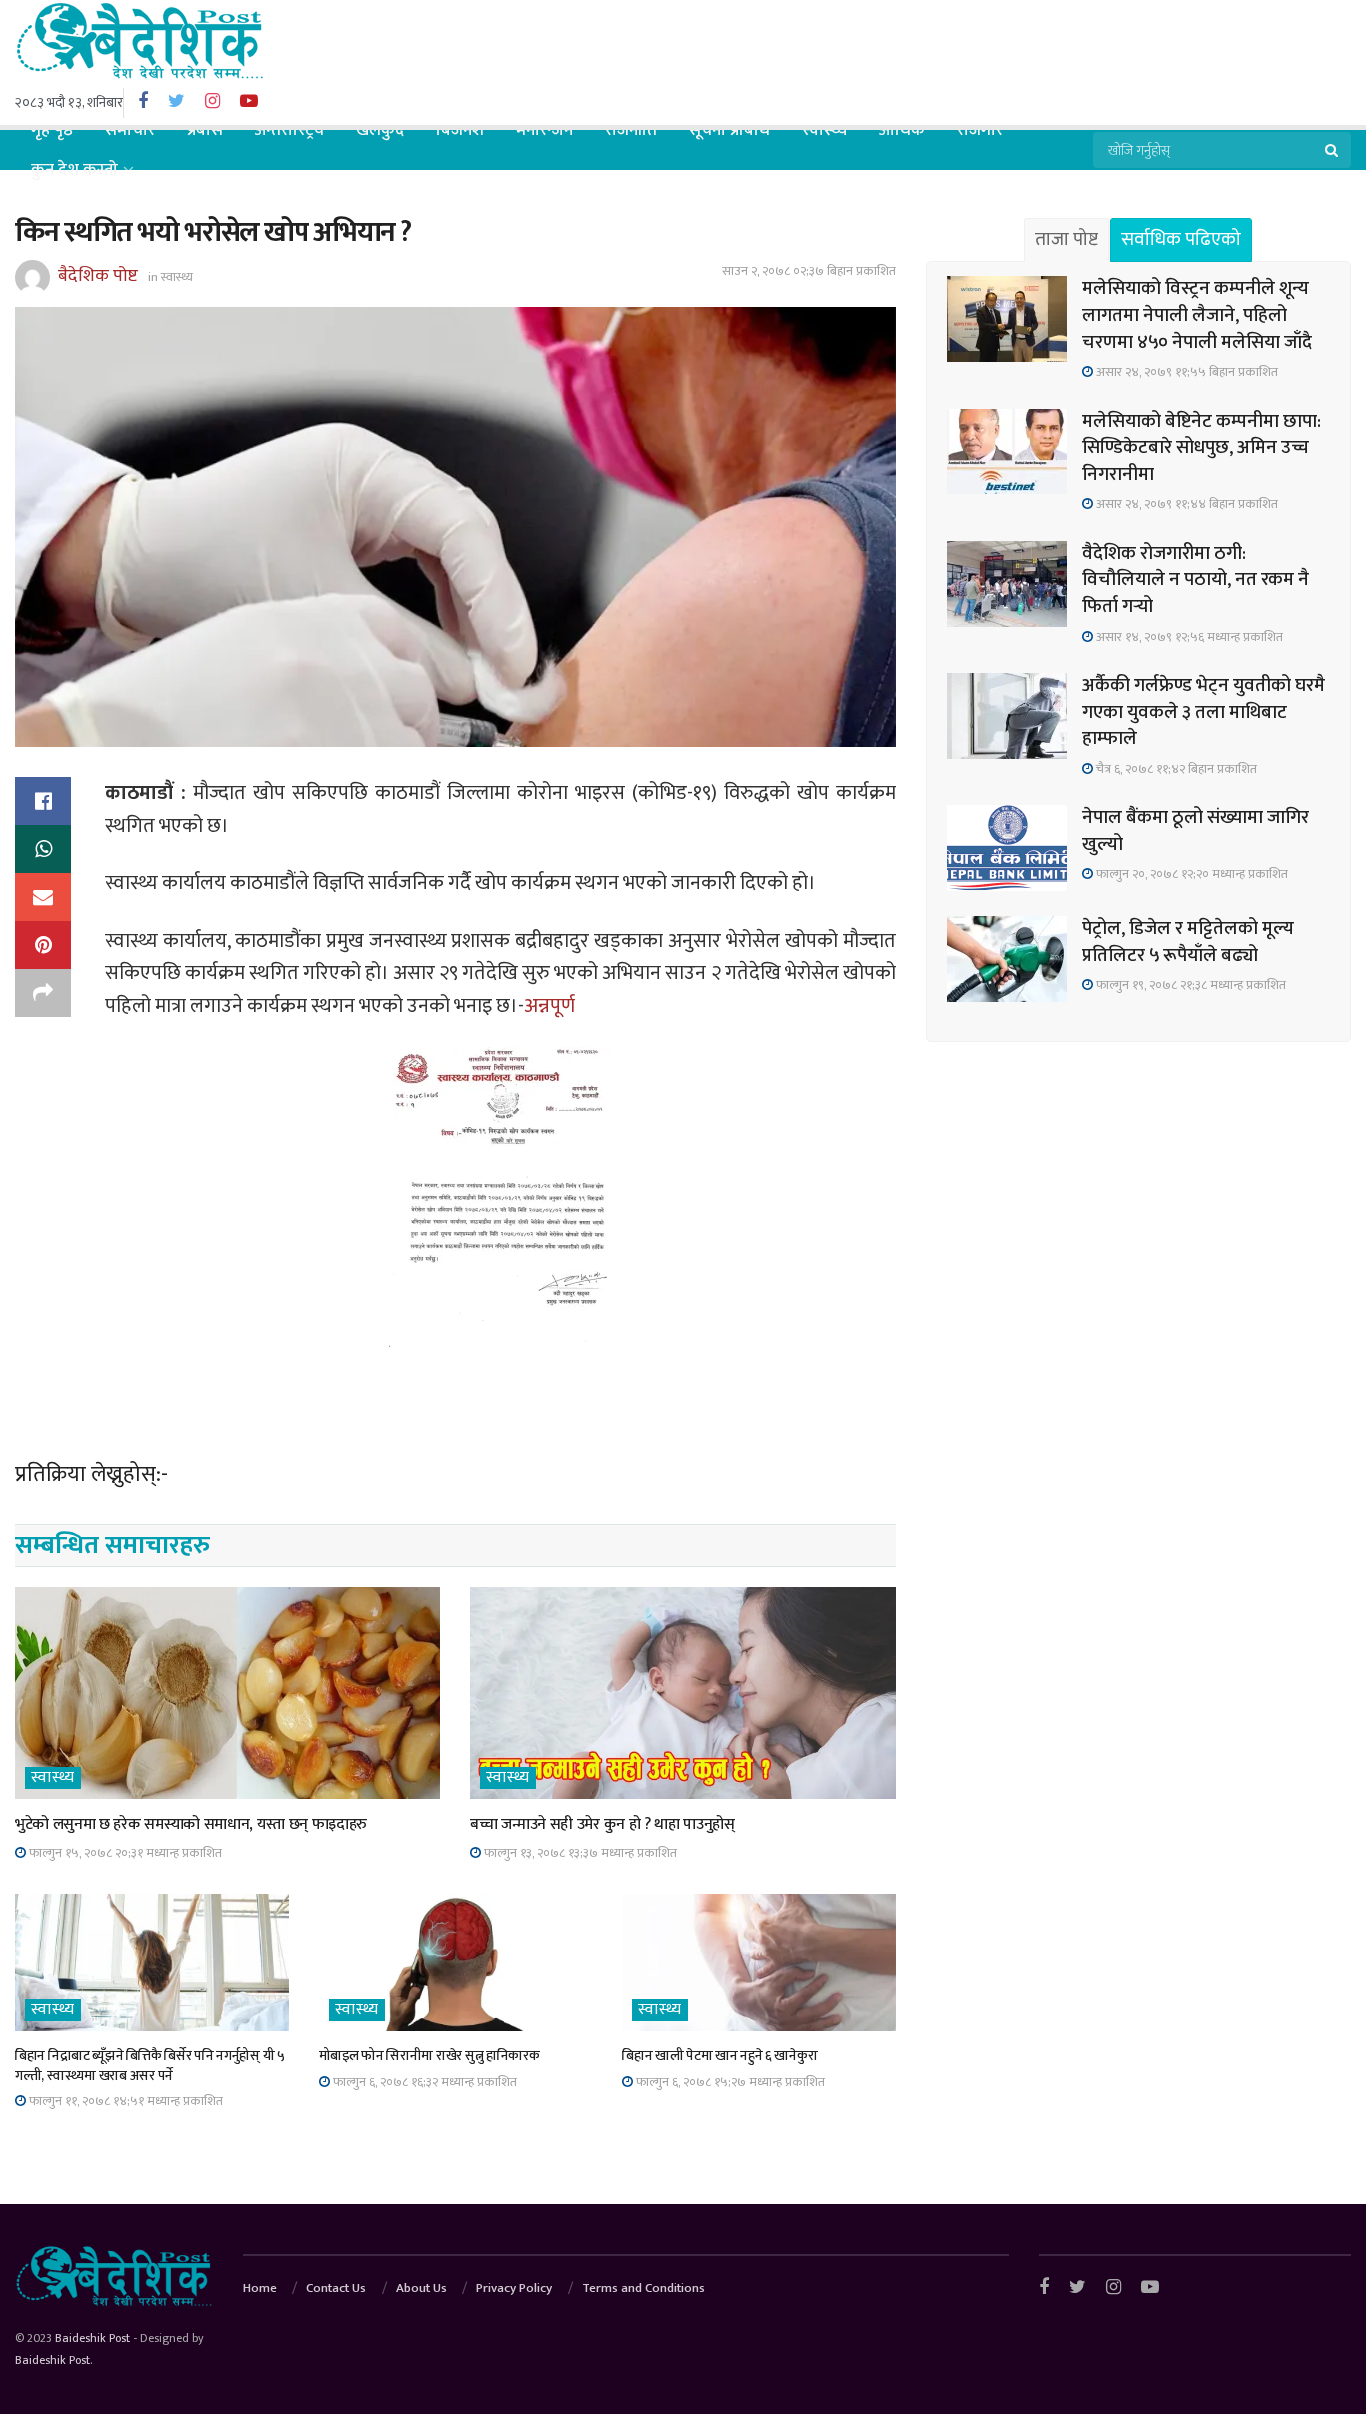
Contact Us (336, 2288)
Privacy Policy (514, 2288)
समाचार (130, 130)
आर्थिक (902, 130)
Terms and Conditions (643, 2288)
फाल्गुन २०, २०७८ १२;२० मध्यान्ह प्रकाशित (1190, 874)
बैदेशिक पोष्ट (98, 276)
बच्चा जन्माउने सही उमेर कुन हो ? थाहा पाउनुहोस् (602, 1824)
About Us (421, 2288)
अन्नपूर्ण (551, 1006)
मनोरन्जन (544, 130)
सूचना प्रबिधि (729, 130)
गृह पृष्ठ (52, 130)
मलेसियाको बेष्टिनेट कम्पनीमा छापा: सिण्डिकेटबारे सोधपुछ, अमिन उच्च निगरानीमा (1201, 448)
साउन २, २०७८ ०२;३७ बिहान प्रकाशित (809, 271)
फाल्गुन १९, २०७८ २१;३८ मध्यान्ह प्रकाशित (1189, 985)
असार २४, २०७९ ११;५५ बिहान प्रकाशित (1185, 372)
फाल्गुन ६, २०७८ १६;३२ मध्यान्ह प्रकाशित (423, 2082)
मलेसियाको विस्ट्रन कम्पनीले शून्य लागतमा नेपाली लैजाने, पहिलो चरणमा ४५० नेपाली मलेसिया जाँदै (1197, 315)
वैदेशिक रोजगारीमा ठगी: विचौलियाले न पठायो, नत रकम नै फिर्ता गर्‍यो (1195, 580)
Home (260, 2288)
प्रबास (205, 130)
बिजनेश (460, 130)
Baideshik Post (92, 2338)
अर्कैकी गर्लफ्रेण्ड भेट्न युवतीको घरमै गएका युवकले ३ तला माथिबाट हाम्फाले (1203, 712)
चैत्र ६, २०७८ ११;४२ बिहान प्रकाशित (1175, 769)
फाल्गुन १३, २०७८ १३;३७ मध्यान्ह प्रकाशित (579, 1853)
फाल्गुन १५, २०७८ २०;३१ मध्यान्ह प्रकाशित (124, 1853)
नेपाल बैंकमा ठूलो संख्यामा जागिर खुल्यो (1195, 831)
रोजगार (980, 130)
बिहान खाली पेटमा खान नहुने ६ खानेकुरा (719, 2055)
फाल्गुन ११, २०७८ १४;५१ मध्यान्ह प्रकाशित (124, 2101)
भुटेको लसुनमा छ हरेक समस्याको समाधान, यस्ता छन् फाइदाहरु (191, 1824)
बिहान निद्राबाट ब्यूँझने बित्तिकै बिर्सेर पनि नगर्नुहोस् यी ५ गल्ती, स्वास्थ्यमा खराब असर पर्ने (150, 2065)
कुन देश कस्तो (74, 170)
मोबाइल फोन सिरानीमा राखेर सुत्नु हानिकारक (429, 2055)
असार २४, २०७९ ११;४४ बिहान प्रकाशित (1185, 504)
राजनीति (631, 130)
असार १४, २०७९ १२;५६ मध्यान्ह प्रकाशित (1188, 637)
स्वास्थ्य (824, 130)
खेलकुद (380, 130)
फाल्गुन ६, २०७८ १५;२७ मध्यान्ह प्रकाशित (729, 2082)
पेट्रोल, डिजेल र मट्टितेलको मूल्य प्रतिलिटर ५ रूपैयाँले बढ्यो (1188, 942)
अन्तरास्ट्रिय (289, 130)
